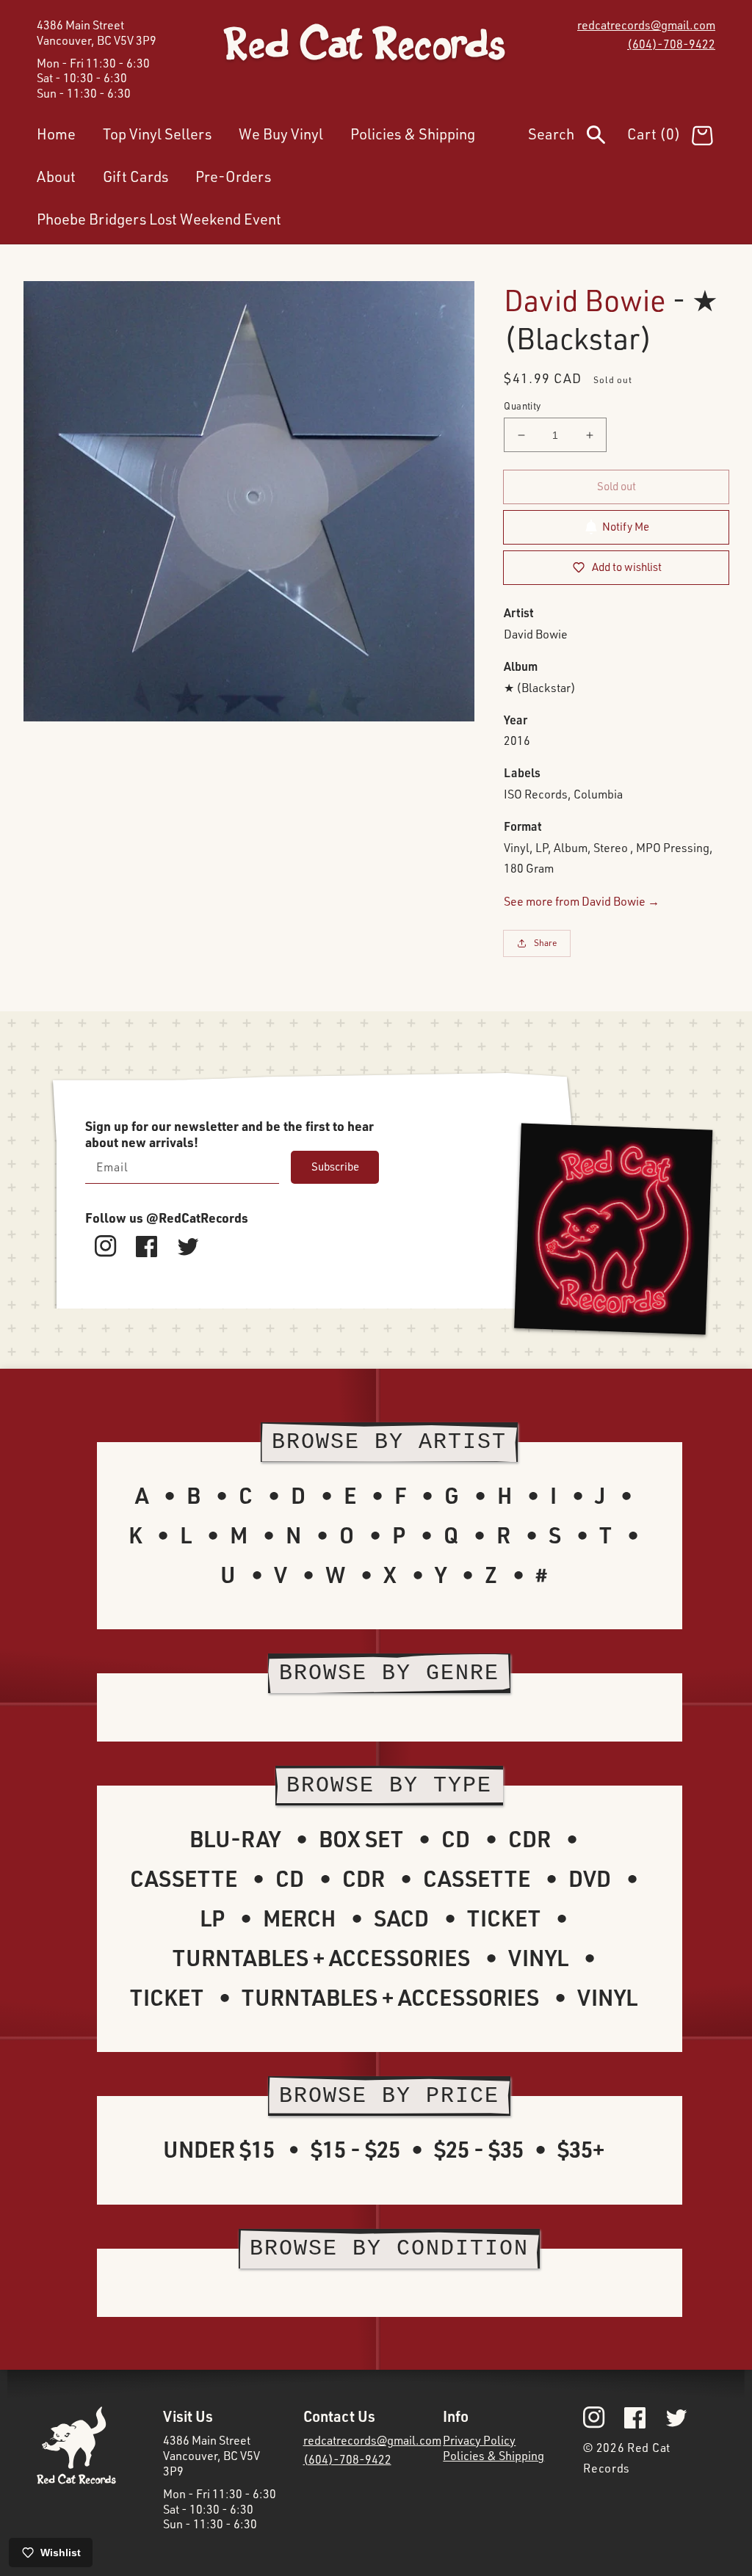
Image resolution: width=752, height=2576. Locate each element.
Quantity (522, 406)
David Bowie (585, 300)
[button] (578, 137)
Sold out (617, 486)
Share (546, 943)
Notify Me (626, 527)
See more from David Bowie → (582, 901)
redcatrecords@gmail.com (646, 25)
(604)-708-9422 (671, 44)
